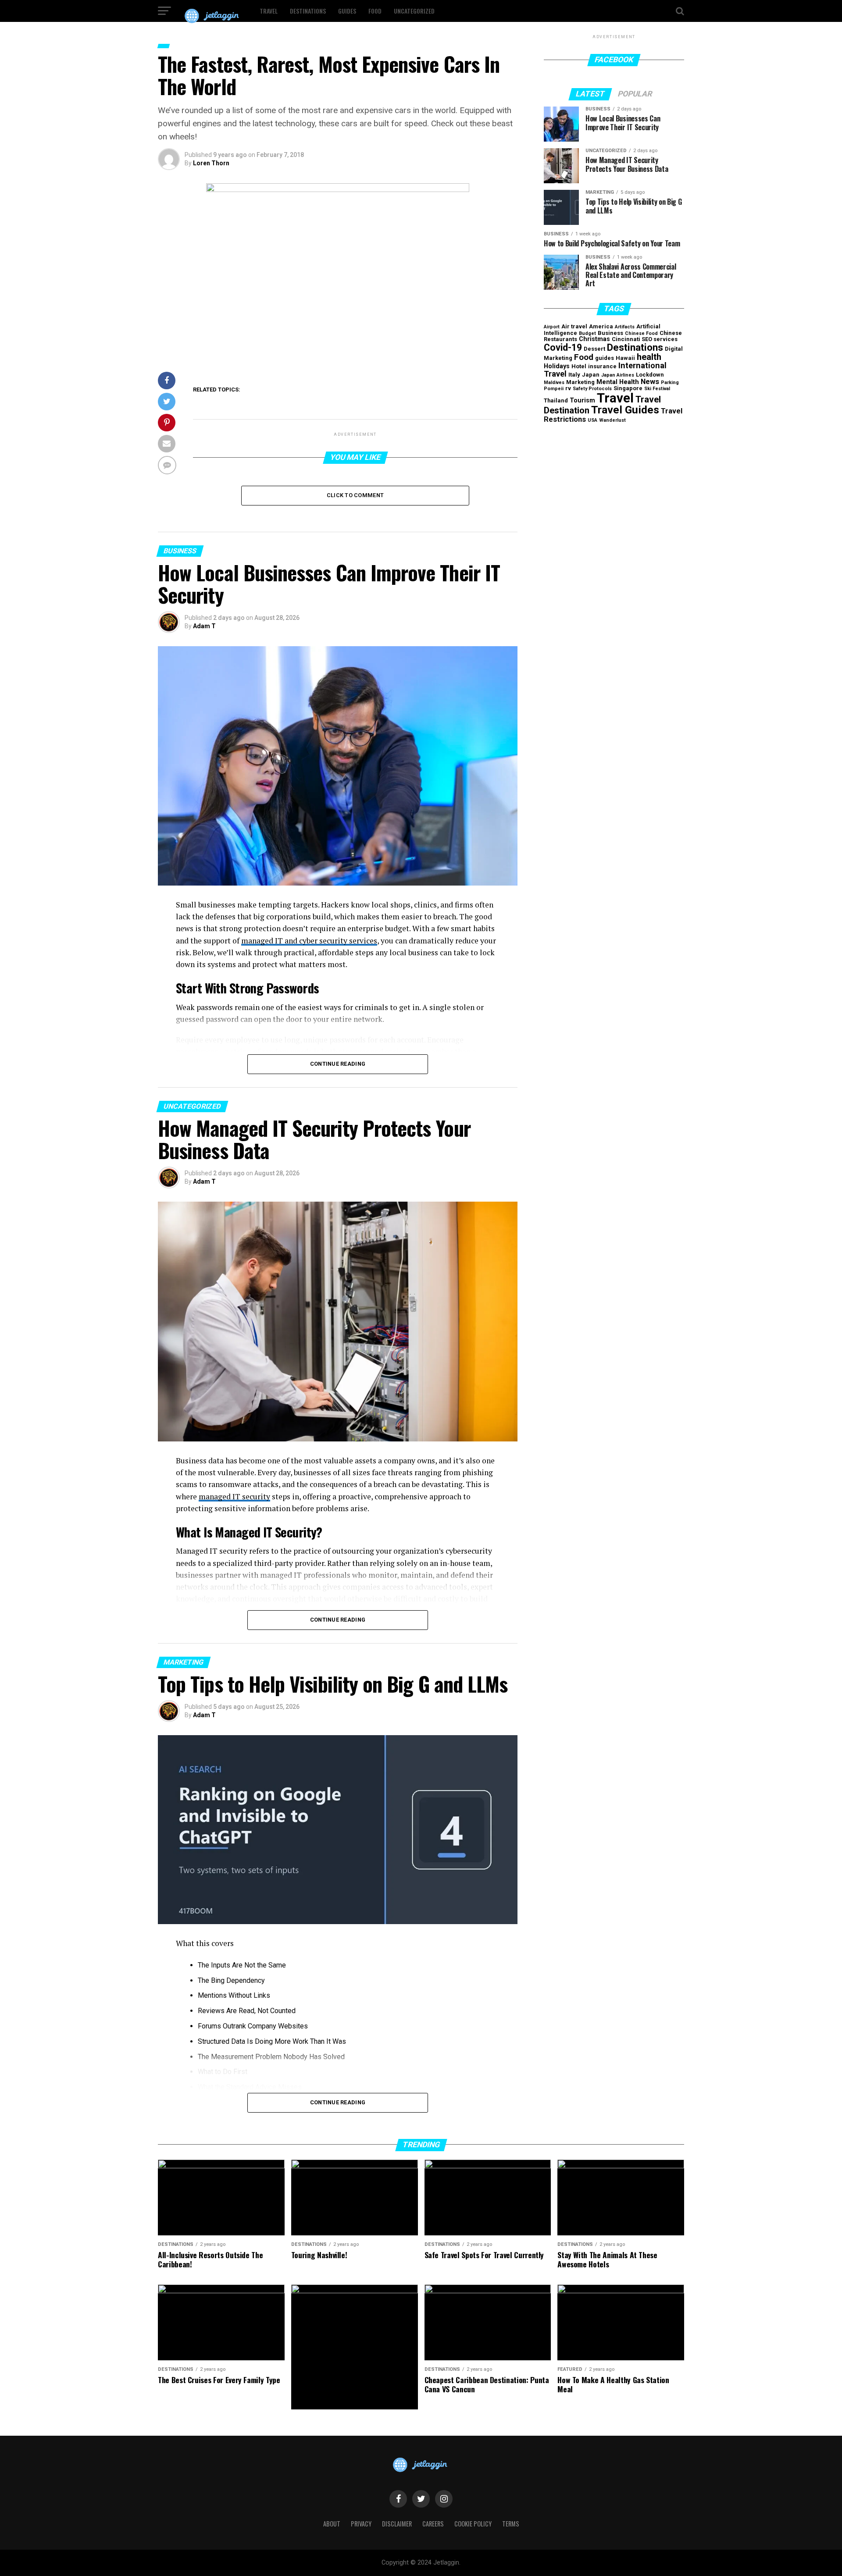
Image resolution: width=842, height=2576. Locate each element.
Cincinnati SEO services (645, 339)
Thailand (556, 400)
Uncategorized (414, 11)
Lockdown (650, 375)
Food (375, 11)
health (649, 357)
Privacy (361, 2524)
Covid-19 (563, 347)
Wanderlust (612, 420)
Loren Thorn (211, 163)
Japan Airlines (618, 375)
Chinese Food (641, 333)
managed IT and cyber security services (309, 941)
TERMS (511, 2524)
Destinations (308, 11)
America (601, 326)
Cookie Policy (473, 2524)
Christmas (594, 339)
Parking (670, 382)
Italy (574, 375)
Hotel (579, 366)
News (650, 381)
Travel (269, 11)
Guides (347, 11)
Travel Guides (625, 410)
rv (568, 388)
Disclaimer (397, 2524)
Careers (433, 2524)
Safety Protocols (592, 389)
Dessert (594, 349)
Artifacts (625, 327)
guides (605, 358)
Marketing (580, 382)
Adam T (204, 626)
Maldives (554, 382)
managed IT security (234, 1496)
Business (610, 333)
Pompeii (554, 389)
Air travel (574, 326)
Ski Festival (657, 389)
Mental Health (618, 382)
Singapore (628, 388)
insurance (602, 366)
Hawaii (625, 358)
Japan (591, 375)
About (332, 2524)
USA (592, 420)
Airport (552, 327)
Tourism (582, 400)
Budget (587, 333)
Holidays (557, 366)
